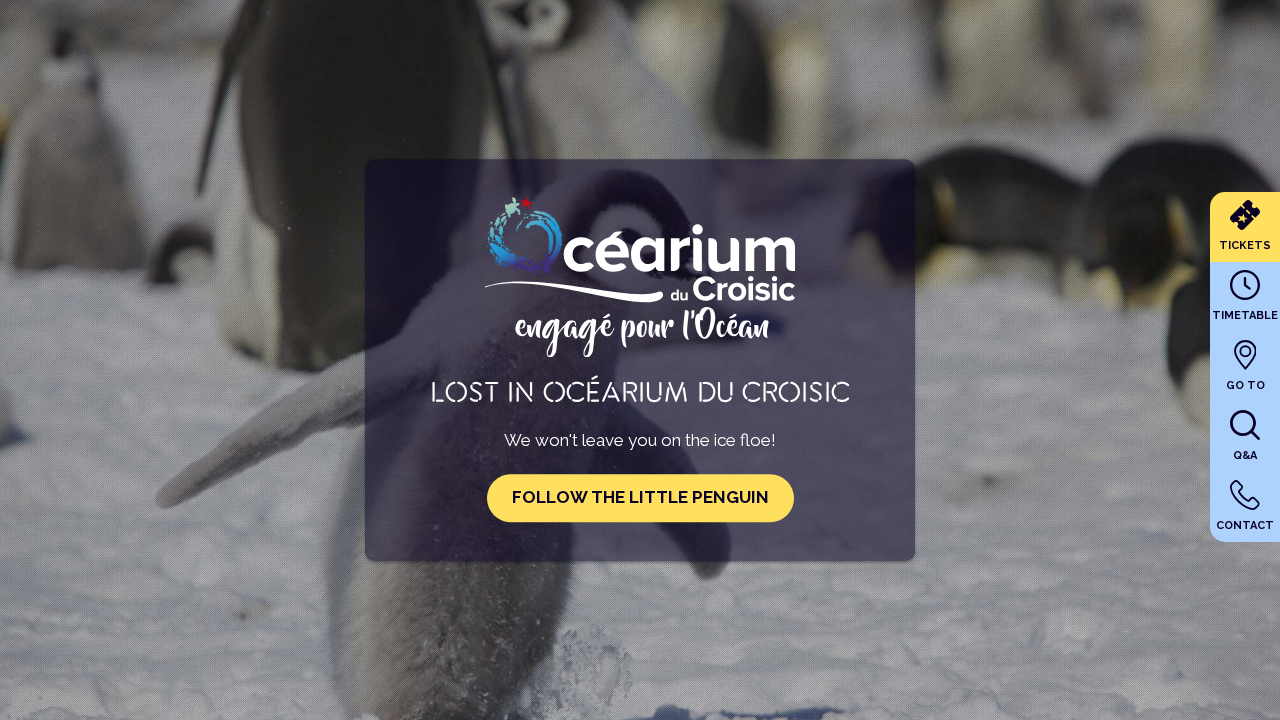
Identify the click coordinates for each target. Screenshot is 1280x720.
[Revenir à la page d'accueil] (640, 348)
